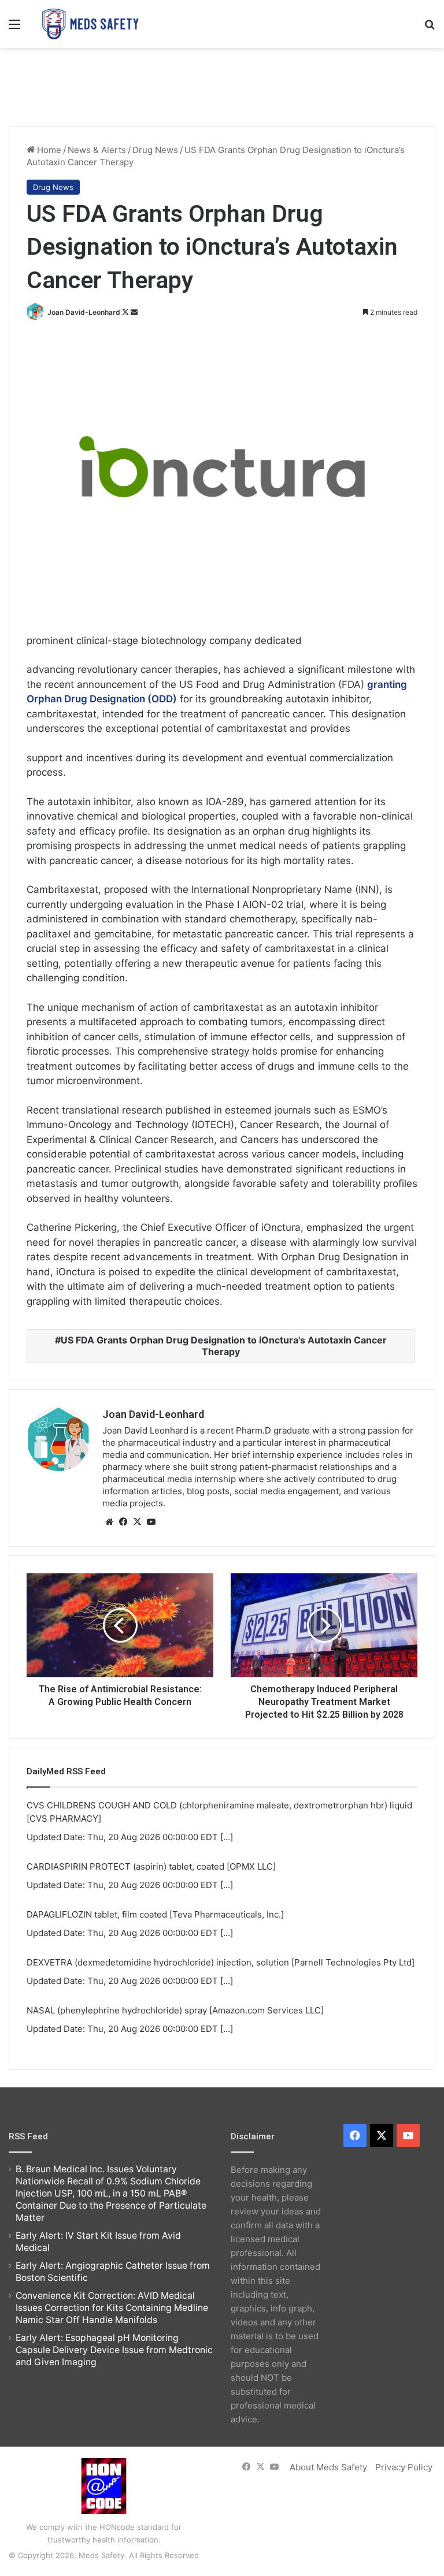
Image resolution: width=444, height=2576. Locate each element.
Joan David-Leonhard (84, 312)
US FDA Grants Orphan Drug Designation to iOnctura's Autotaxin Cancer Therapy (224, 1346)
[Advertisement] (222, 85)
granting (387, 684)
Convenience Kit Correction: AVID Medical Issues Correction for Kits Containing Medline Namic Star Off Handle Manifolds (112, 2308)
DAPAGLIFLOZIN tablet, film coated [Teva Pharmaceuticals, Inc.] (155, 1914)
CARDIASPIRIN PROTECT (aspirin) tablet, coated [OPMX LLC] (151, 1866)
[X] (137, 1522)
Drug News (155, 150)
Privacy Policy (404, 2467)
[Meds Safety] (90, 24)
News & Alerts (97, 150)
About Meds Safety (328, 2467)
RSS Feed (28, 2136)
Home (48, 150)
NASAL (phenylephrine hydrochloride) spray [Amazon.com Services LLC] (175, 2010)
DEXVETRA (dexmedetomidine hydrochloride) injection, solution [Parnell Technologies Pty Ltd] (221, 1962)
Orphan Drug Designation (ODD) (102, 699)
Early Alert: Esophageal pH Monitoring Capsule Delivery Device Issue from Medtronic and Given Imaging (114, 2350)
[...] (227, 1837)
